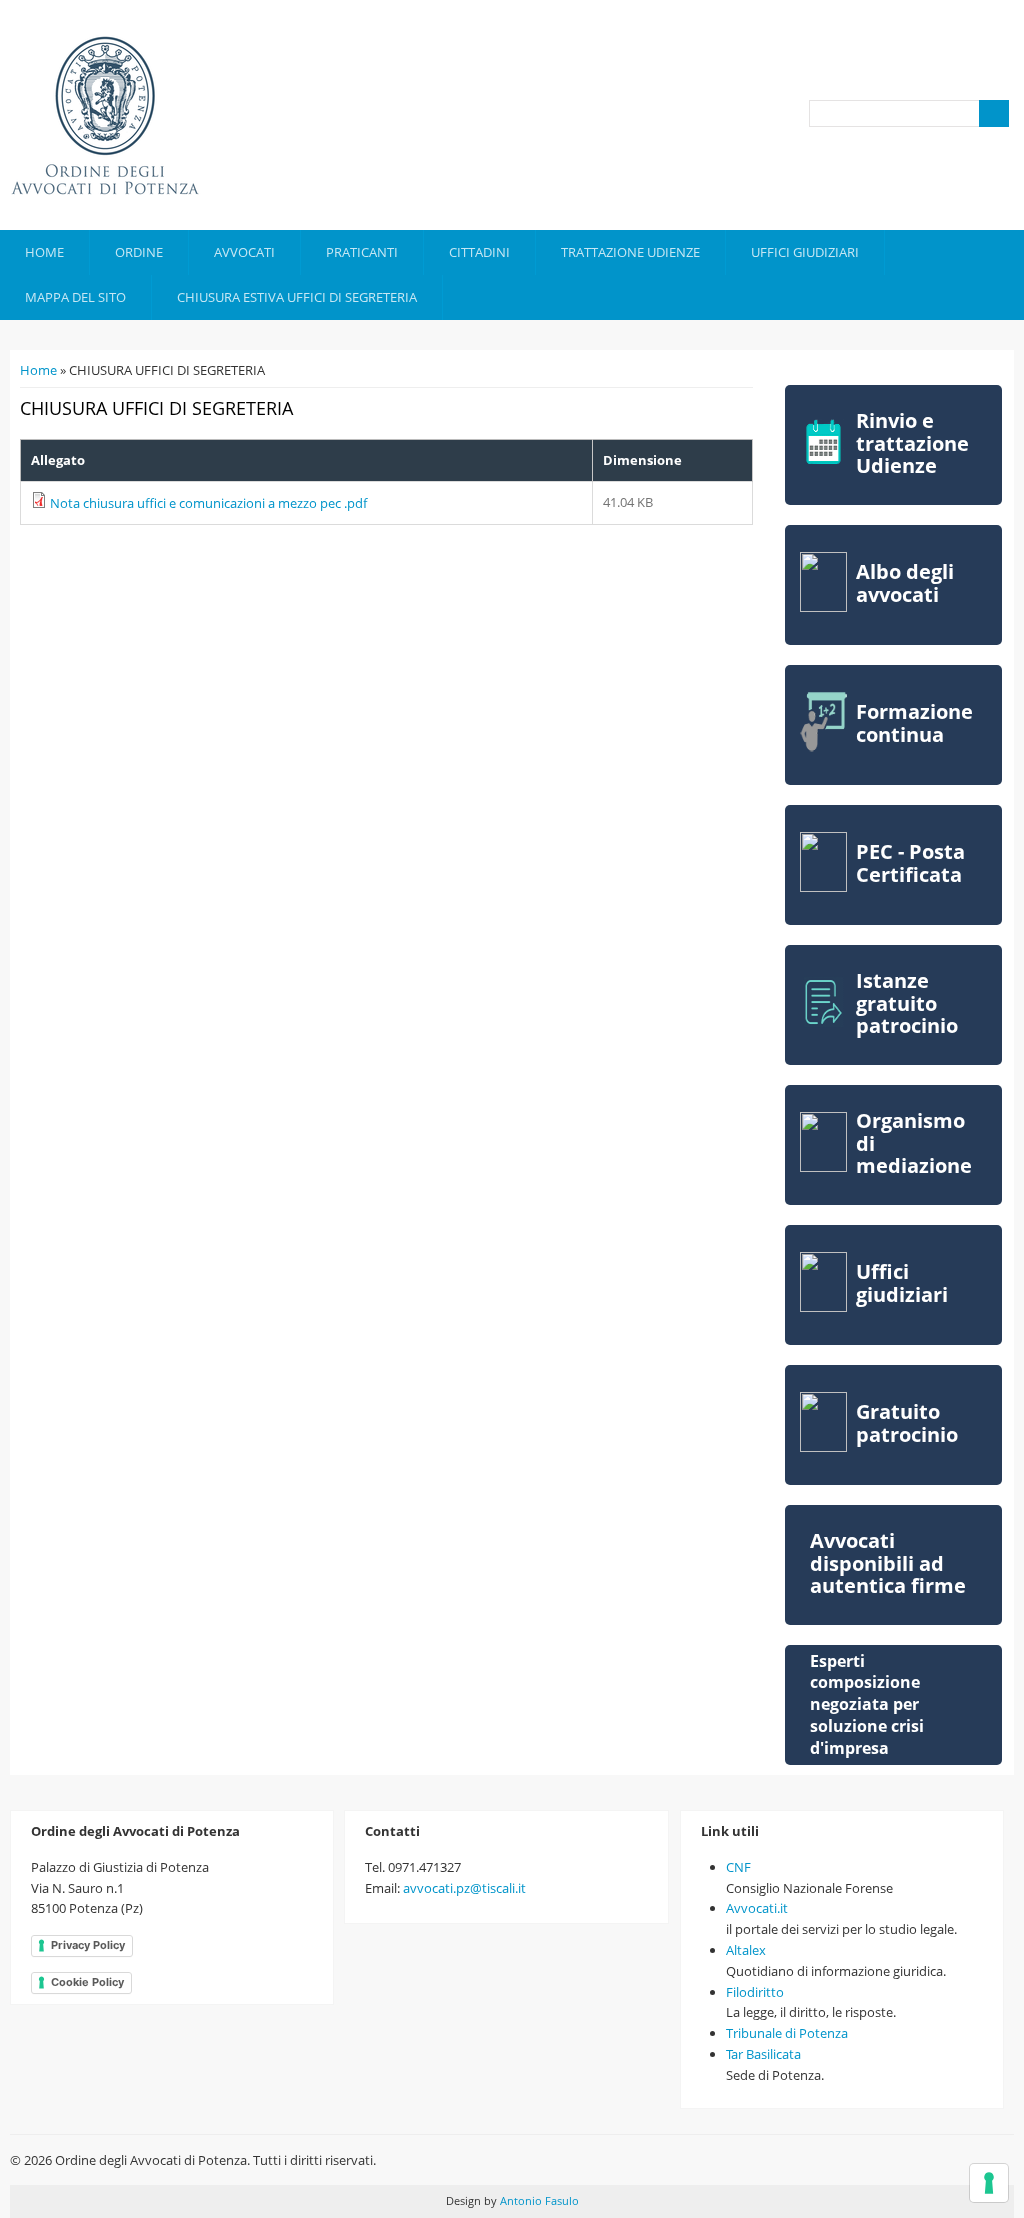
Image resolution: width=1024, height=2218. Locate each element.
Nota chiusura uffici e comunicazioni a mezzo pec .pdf (208, 503)
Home (44, 252)
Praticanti (362, 252)
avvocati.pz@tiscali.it (464, 1888)
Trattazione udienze (630, 252)
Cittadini (479, 252)
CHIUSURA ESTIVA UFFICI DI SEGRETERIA (297, 297)
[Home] (105, 115)
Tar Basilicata (763, 2054)
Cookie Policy (87, 1982)
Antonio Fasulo (538, 2200)
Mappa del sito (75, 297)
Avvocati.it (757, 1908)
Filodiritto (755, 1992)
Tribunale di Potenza (787, 2033)
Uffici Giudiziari (805, 252)
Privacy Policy (88, 1945)
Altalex (746, 1950)
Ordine (139, 252)
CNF (738, 1867)
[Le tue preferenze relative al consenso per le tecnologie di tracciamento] (989, 2183)
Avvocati (244, 252)
